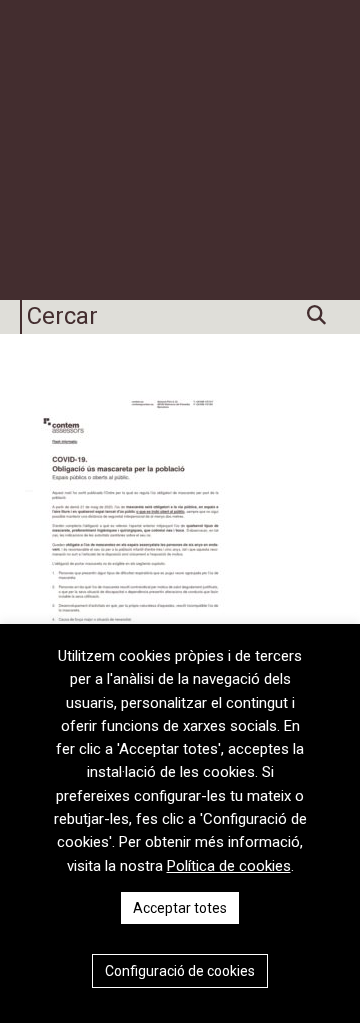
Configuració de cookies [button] (180, 971)
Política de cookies (229, 866)
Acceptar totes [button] (180, 908)
